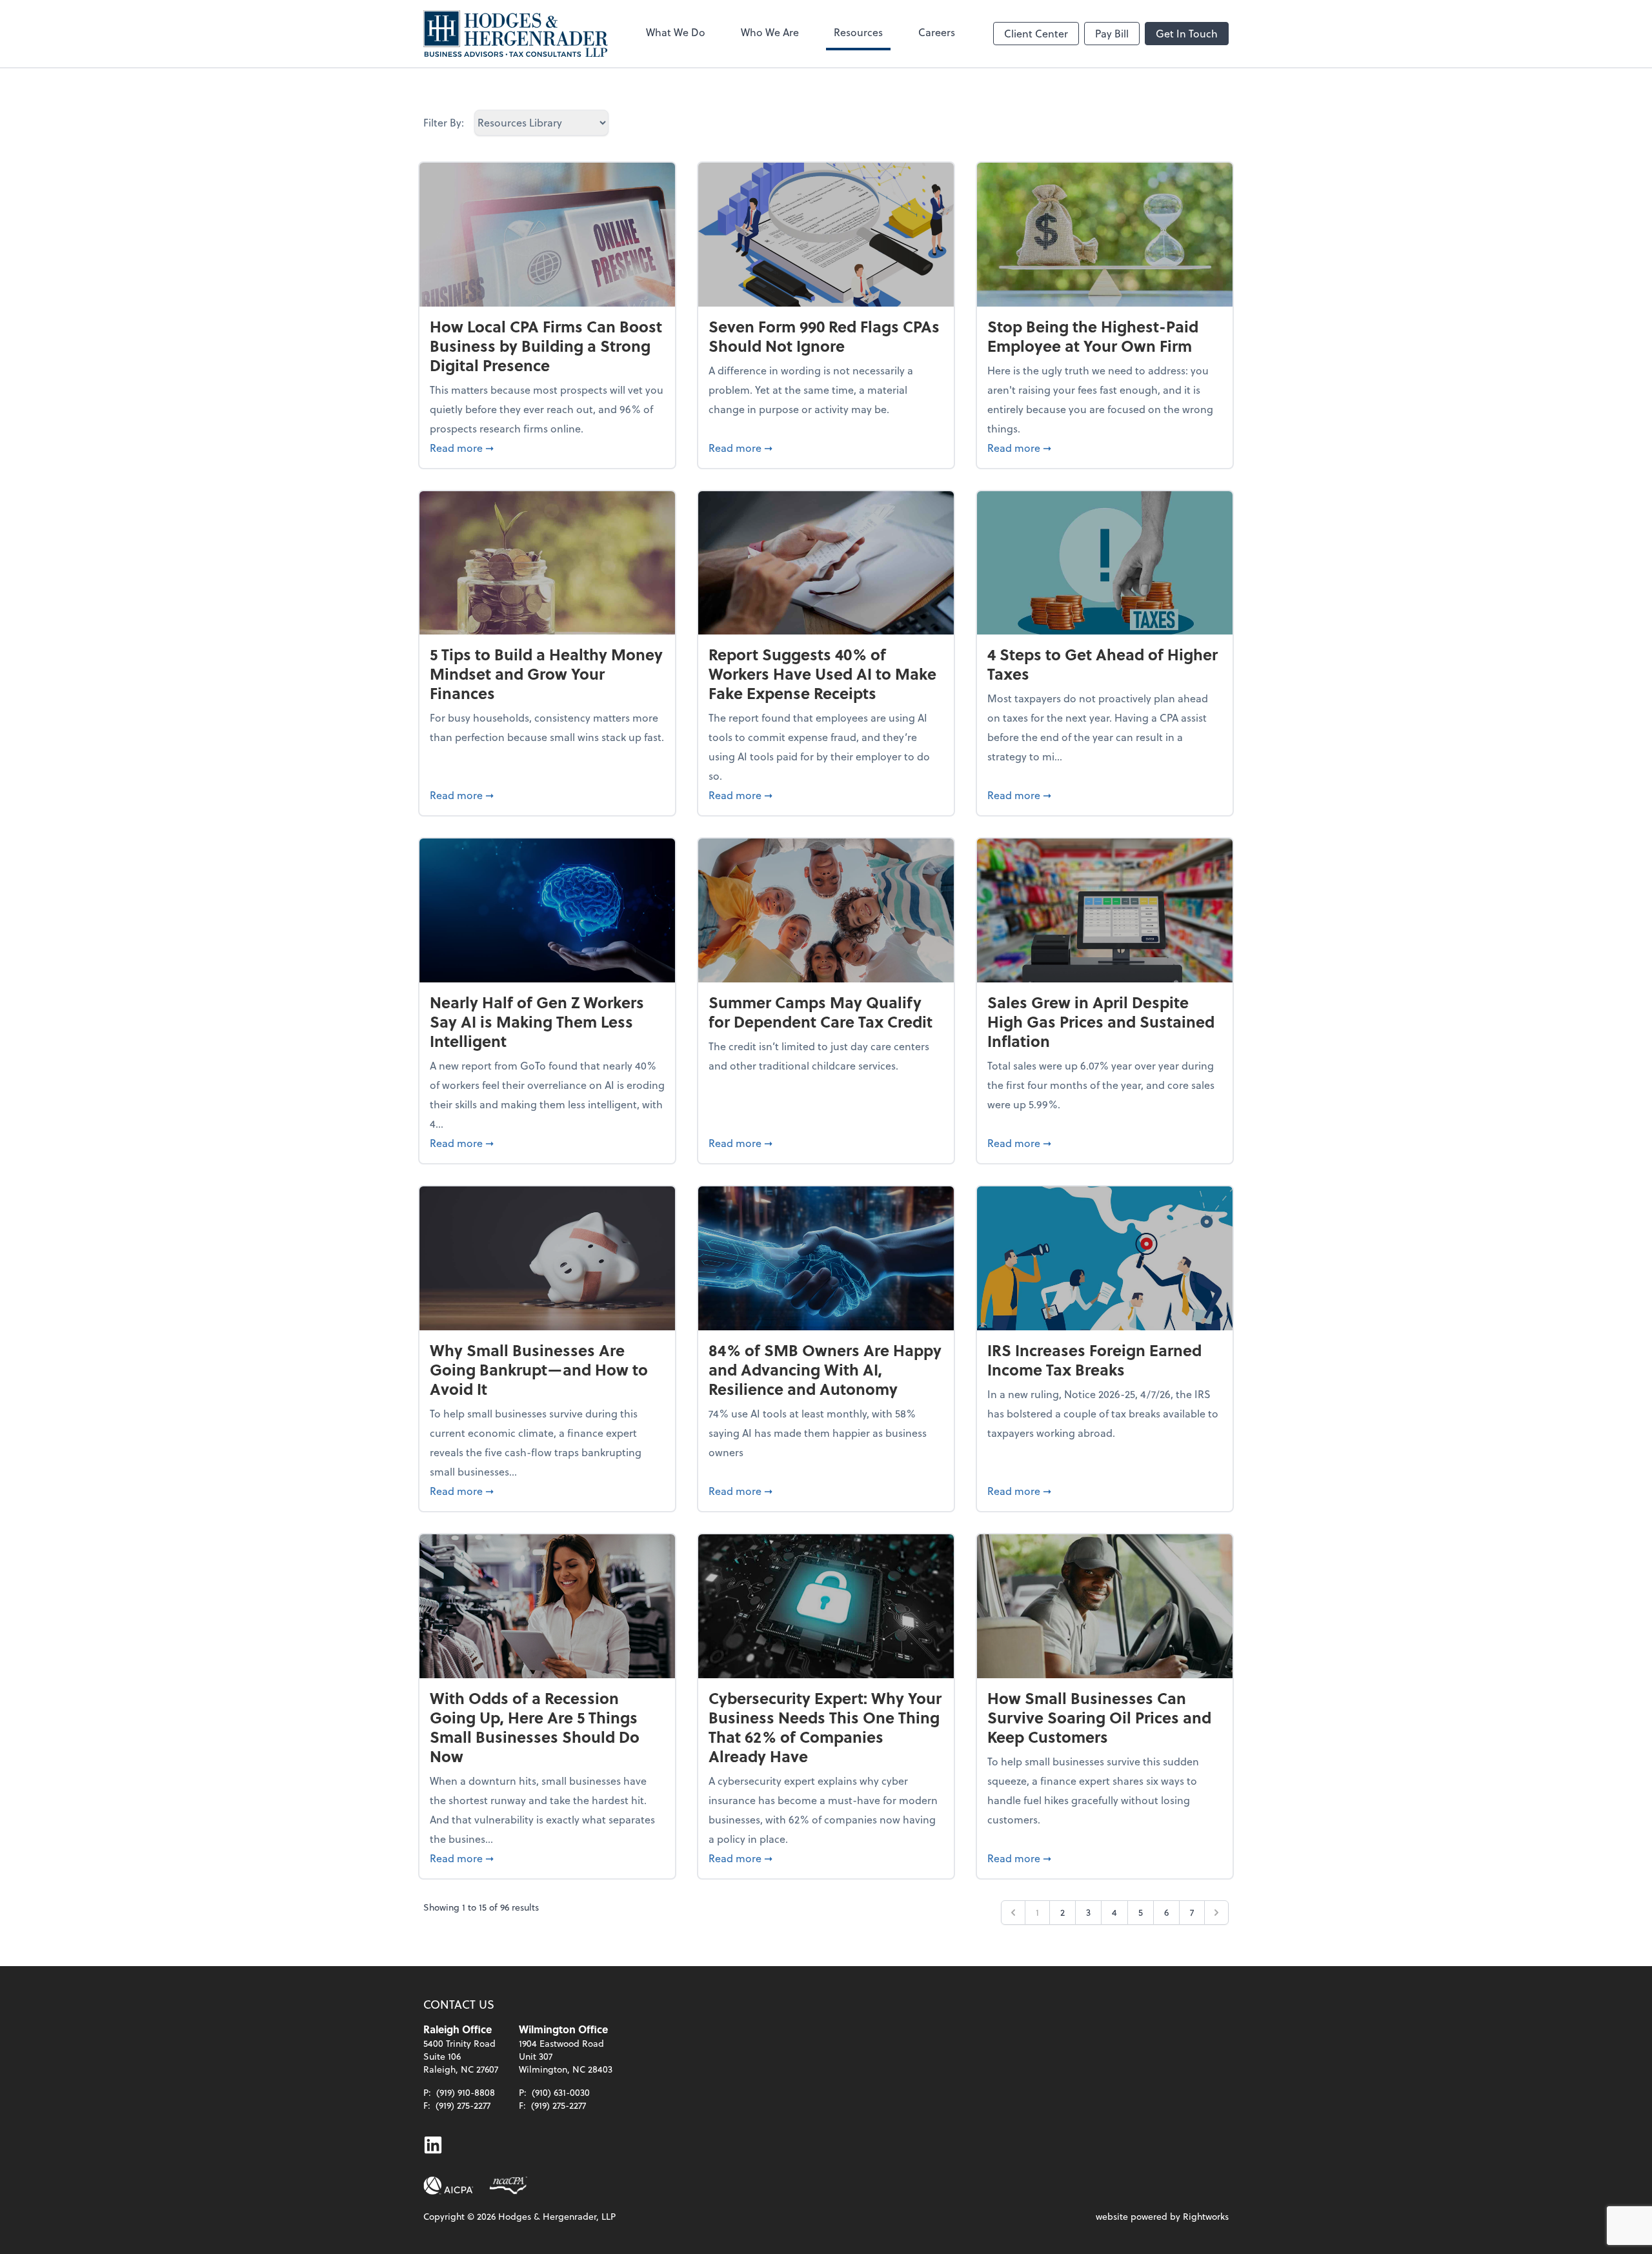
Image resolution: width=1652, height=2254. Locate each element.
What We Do (676, 32)
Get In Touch (1187, 33)
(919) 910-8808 (466, 2092)
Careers (937, 32)
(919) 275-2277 (463, 2105)
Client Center (1036, 33)
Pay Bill (1112, 33)
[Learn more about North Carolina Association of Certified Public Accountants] (508, 2186)
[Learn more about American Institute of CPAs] (448, 2186)
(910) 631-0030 (561, 2092)
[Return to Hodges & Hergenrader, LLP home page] (516, 34)
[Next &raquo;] (1216, 1913)
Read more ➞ (547, 447)
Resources (858, 32)
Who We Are (770, 32)
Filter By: (444, 122)
